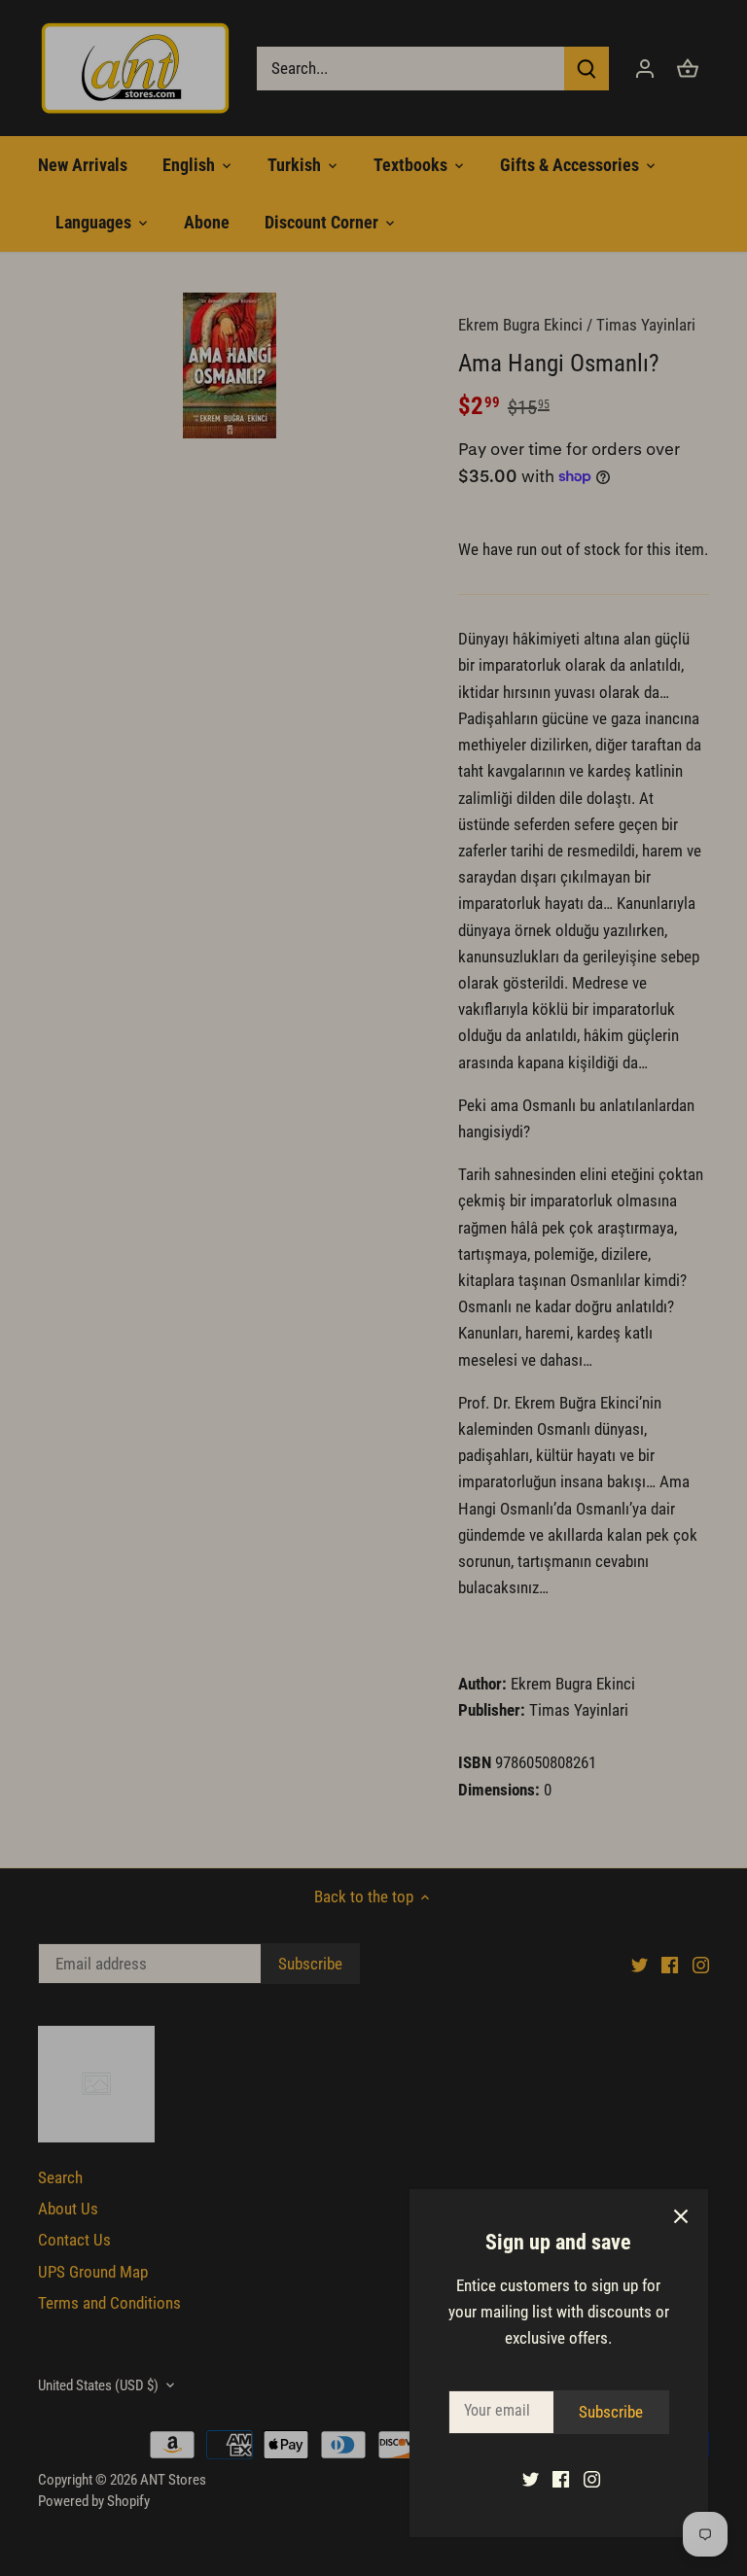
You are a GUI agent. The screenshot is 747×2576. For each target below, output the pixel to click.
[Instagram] (592, 2479)
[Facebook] (561, 2479)
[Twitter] (531, 2479)
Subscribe (611, 2412)
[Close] (681, 2216)
